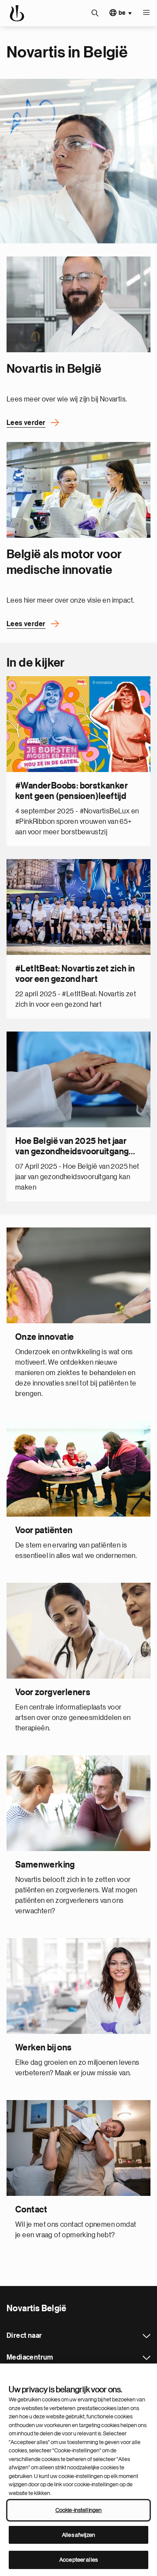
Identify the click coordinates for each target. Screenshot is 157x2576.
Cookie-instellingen (78, 2510)
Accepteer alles (78, 2560)
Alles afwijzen (78, 2535)
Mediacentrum (147, 2358)
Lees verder (26, 423)
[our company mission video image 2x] (78, 304)
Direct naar (147, 2336)
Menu (146, 13)
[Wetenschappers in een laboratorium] (78, 490)
